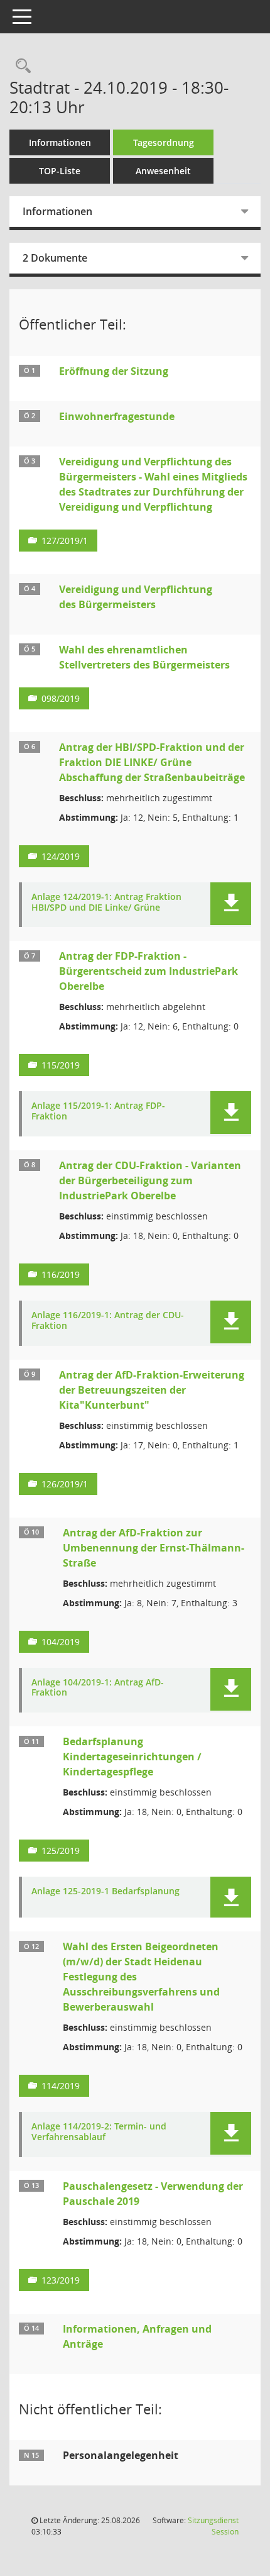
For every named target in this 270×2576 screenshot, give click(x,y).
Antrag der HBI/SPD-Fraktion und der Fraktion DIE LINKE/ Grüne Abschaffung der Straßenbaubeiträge (152, 762)
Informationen (60, 142)
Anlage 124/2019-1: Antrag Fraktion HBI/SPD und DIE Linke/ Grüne (106, 902)
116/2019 (61, 1274)
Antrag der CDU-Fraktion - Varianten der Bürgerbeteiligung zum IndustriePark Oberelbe (150, 1180)
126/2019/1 (65, 1484)
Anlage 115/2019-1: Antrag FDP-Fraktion (98, 1111)
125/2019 (61, 1851)
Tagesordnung (164, 142)
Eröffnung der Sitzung (114, 371)
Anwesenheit (163, 171)
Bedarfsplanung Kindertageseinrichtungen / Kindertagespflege (132, 1757)
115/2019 (61, 1065)
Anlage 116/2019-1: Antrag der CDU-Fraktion (108, 1321)
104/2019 (61, 1642)
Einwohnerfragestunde (117, 416)
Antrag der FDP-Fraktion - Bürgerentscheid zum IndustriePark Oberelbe (148, 971)
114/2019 (61, 2086)
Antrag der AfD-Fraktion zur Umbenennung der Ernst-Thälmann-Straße (154, 1548)
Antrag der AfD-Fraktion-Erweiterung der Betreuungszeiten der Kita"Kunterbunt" (152, 1390)
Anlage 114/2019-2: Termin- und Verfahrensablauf (99, 2132)
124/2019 (61, 856)
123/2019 (61, 2280)
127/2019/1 (65, 541)
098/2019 (61, 698)
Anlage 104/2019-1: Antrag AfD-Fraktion (98, 1688)
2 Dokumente (55, 258)
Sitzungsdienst (213, 2526)
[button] (231, 904)
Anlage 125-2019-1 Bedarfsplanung (105, 1891)
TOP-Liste (60, 171)
